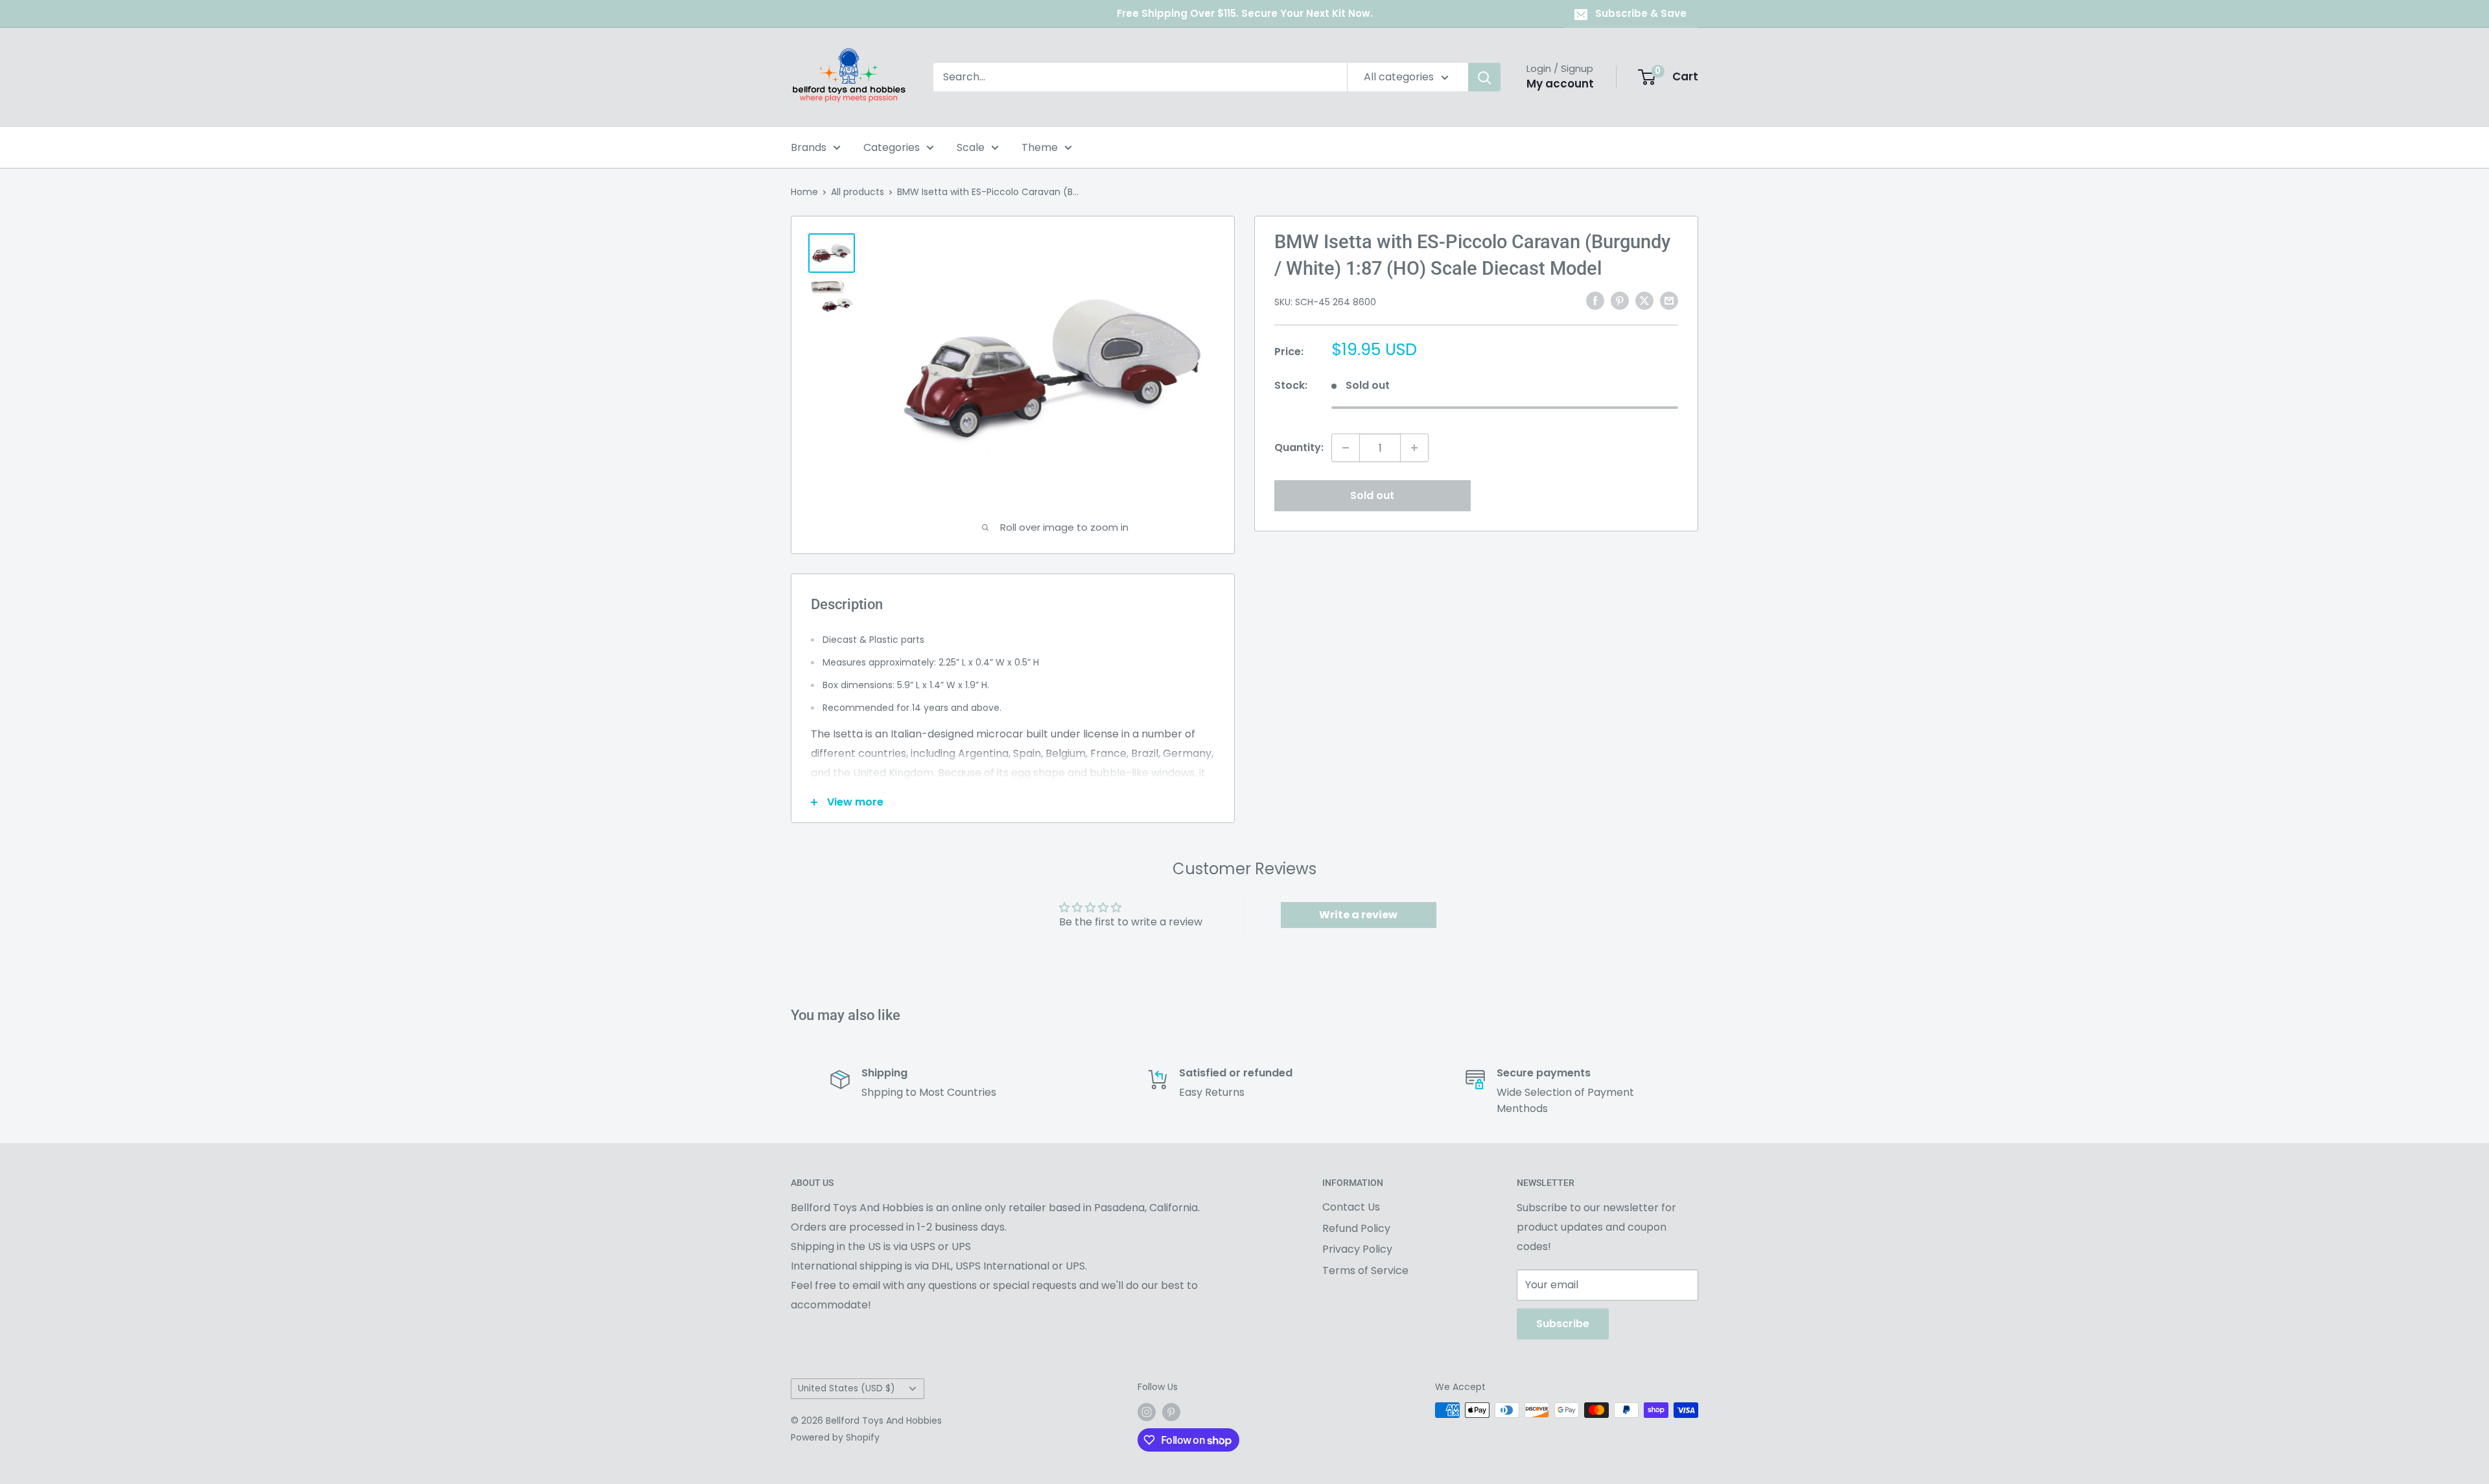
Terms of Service (1365, 1270)
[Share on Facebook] (1595, 301)
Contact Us (1351, 1207)
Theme (1040, 147)
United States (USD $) (847, 1388)
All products (858, 192)
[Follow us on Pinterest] (1171, 1411)
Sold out (1372, 495)
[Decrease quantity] (1346, 448)
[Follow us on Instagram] (1147, 1411)
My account (1560, 84)
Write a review (1358, 915)
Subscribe (1563, 1324)
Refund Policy (1356, 1228)
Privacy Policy (1357, 1249)
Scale (971, 147)
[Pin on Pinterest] (1620, 301)
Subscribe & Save (1641, 13)
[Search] (1484, 77)
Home (804, 192)
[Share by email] (1669, 301)
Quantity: (1299, 447)
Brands (809, 147)
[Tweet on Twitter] (1644, 301)
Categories (892, 147)
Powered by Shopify (835, 1437)
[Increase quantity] (1414, 448)
